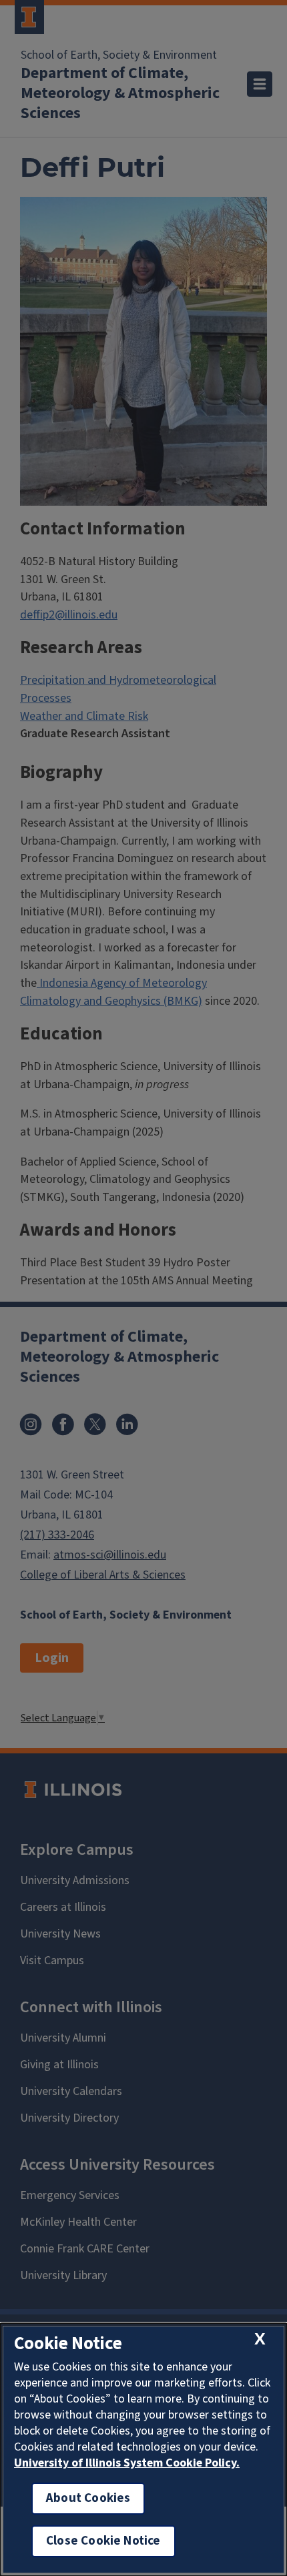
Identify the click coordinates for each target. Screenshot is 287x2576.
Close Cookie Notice (103, 2541)
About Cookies (88, 2498)
